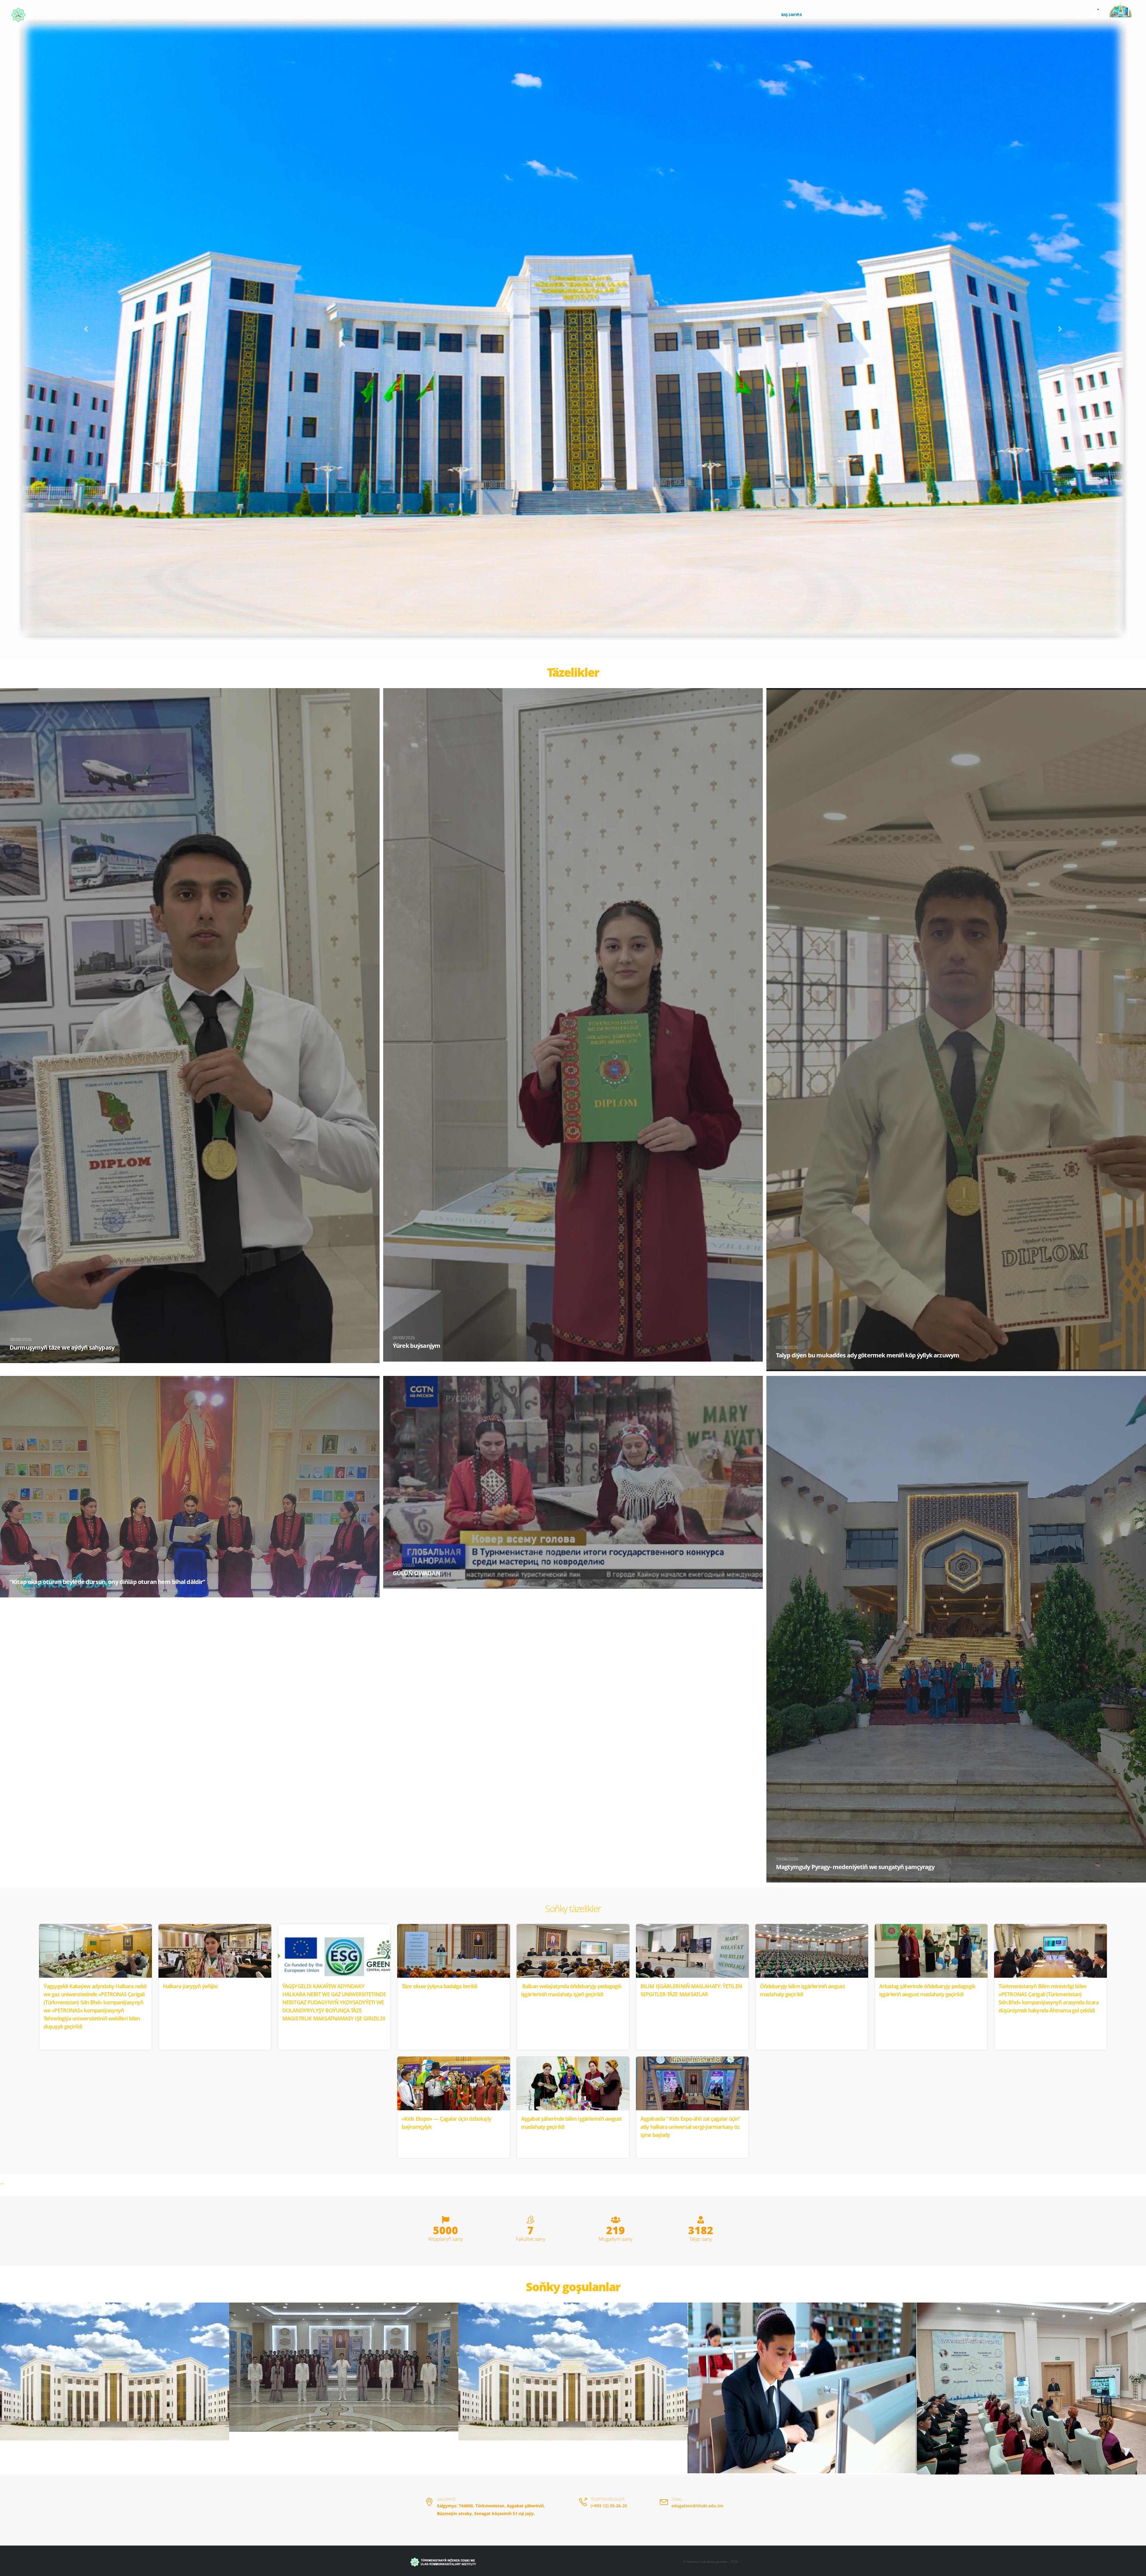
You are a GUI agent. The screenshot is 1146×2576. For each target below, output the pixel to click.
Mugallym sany (616, 2239)
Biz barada (844, 15)
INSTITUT (908, 15)
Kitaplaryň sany (446, 2239)
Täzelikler (1011, 15)
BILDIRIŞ (818, 15)
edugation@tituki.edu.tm (697, 2506)
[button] (86, 329)
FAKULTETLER (941, 15)
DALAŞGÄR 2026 (979, 15)
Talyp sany (701, 2239)
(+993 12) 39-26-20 (609, 2506)
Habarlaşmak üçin (1048, 15)
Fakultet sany (531, 2239)
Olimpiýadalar (877, 15)
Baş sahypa (791, 15)
